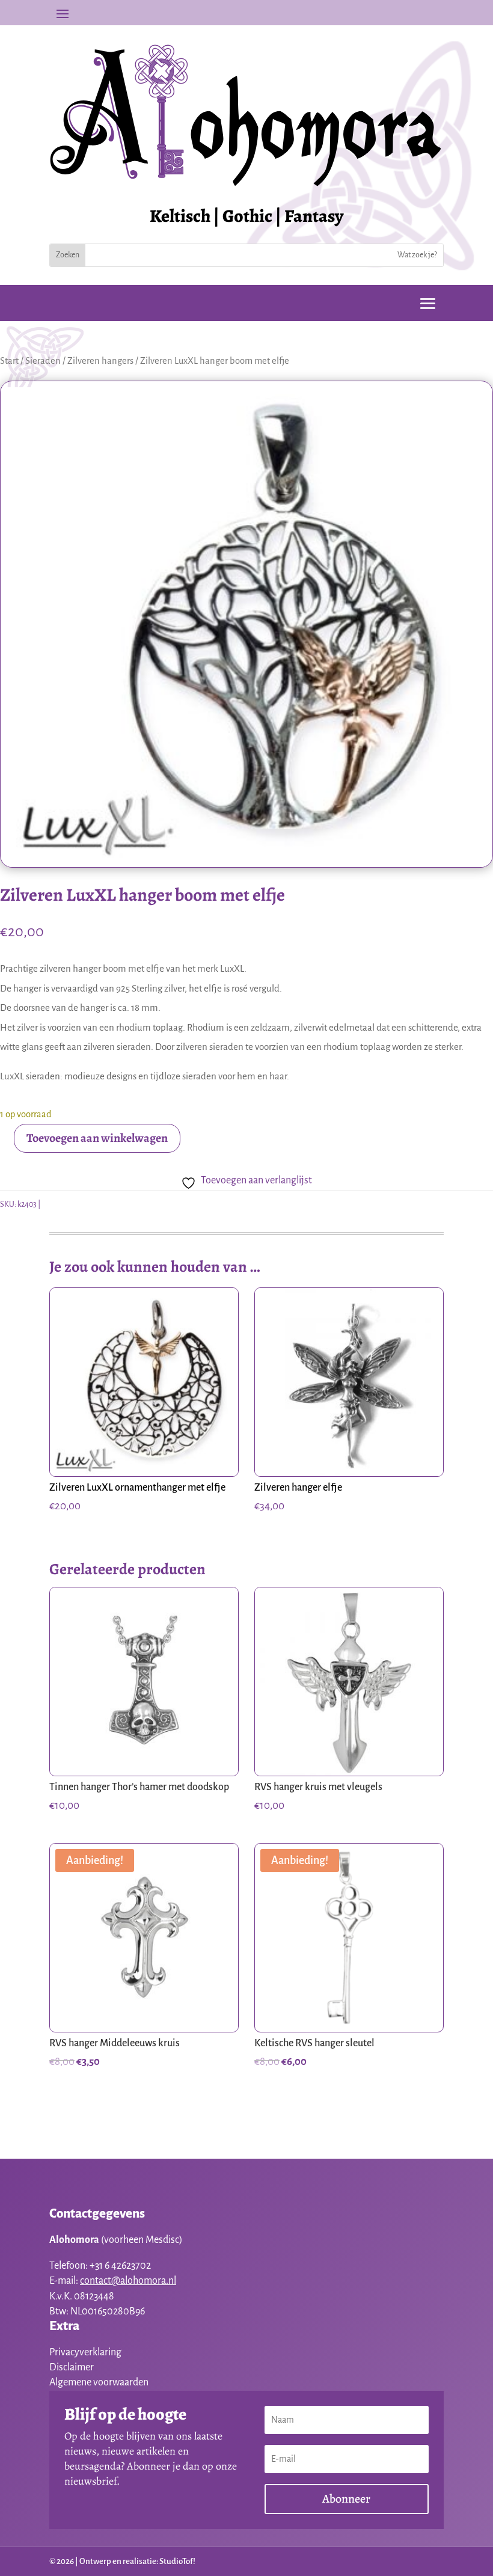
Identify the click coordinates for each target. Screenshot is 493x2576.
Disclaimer (72, 2367)
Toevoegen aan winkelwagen (97, 1138)
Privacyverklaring (85, 2352)
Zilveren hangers (100, 361)
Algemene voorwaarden (99, 2382)
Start (9, 361)
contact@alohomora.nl (128, 2281)
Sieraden (43, 361)
